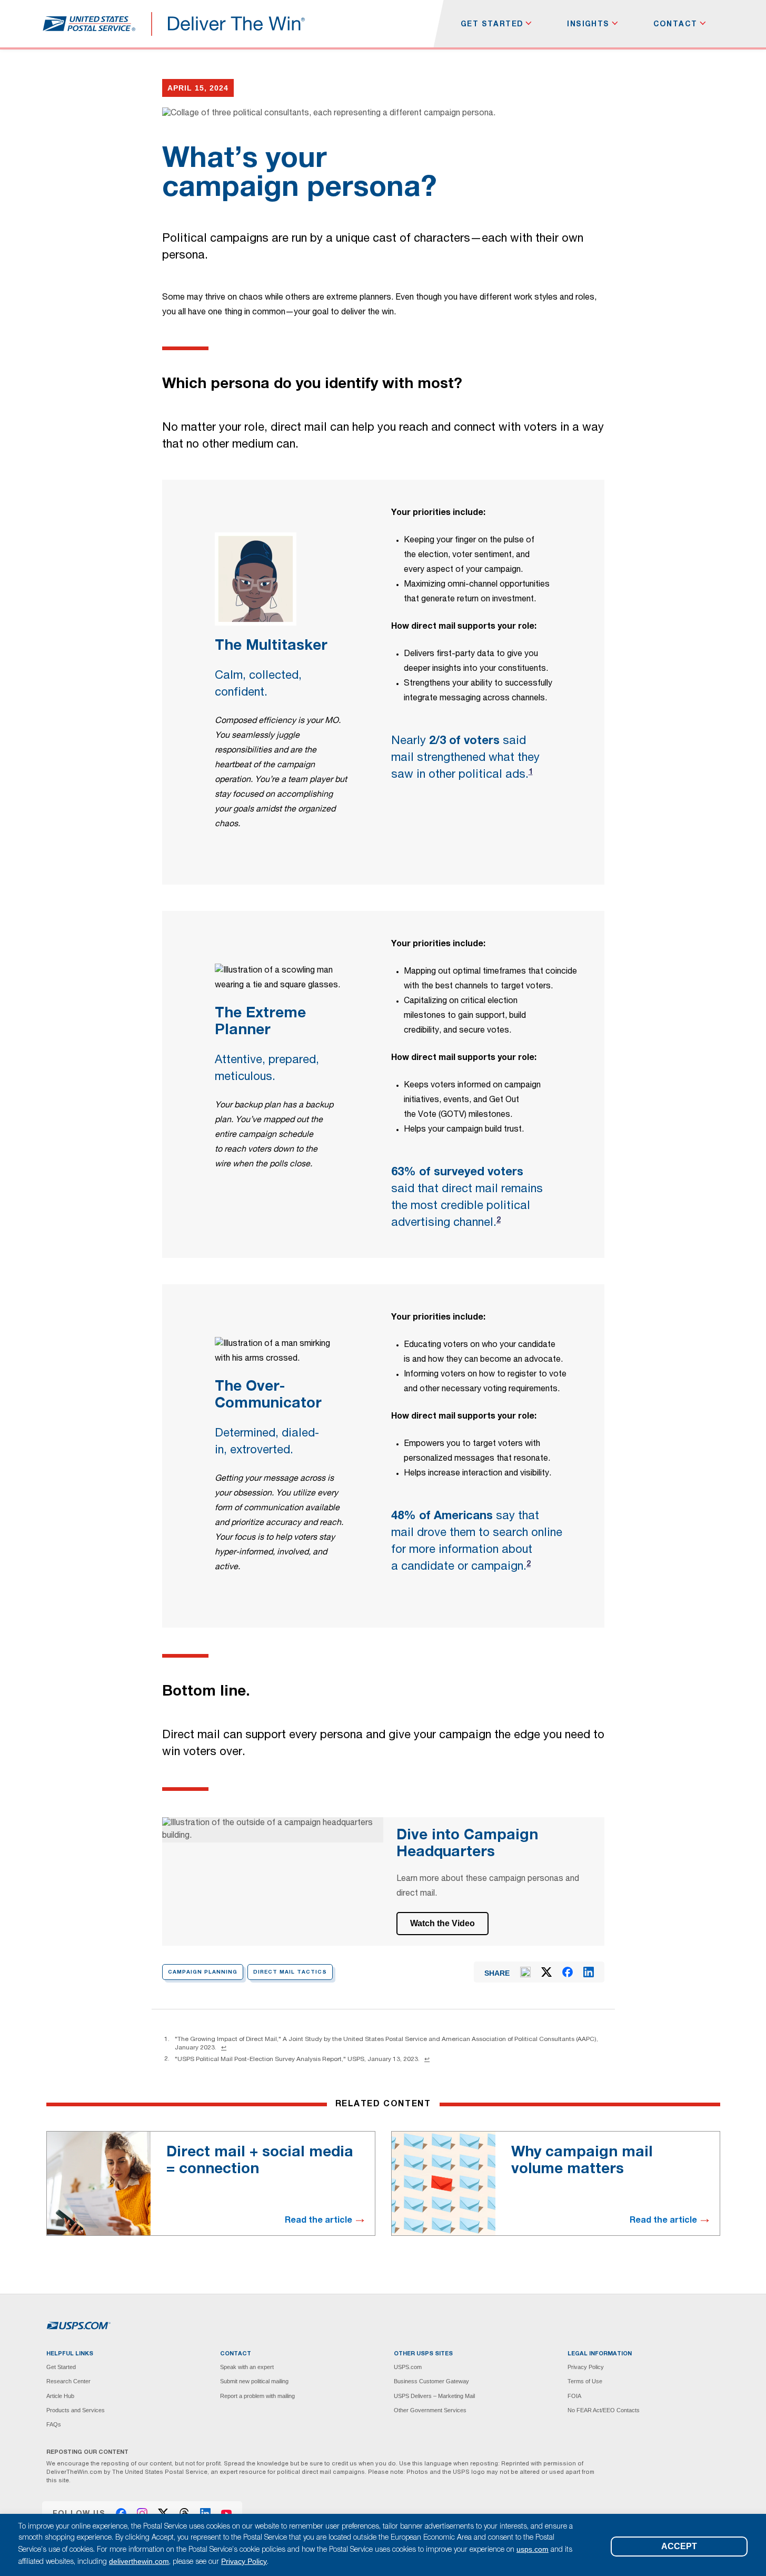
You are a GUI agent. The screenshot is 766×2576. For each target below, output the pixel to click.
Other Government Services (430, 2410)
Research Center (68, 2381)
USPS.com (408, 2367)
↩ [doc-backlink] (224, 2047)
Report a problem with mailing (257, 2396)
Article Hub (60, 2396)
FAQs (54, 2424)
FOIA (574, 2396)
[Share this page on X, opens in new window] (546, 1972)
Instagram (142, 2513)
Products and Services (76, 2410)
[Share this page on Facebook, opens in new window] (568, 1972)
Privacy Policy (586, 2367)
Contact (675, 24)
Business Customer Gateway (431, 2381)
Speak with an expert (247, 2367)
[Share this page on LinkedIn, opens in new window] (589, 1972)
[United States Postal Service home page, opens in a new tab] (89, 24)
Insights (588, 24)
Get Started (492, 24)
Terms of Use (585, 2381)
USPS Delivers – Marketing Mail (434, 2396)
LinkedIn (205, 2513)
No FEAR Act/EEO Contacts (604, 2410)
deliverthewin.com (139, 2561)
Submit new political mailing (254, 2381)
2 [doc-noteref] (499, 1221)
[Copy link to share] (525, 1972)
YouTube (226, 2513)
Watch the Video (442, 1923)
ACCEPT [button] (679, 2546)
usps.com (533, 2549)
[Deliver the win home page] (237, 24)
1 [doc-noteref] (531, 772)
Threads (184, 2513)
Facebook (121, 2513)
